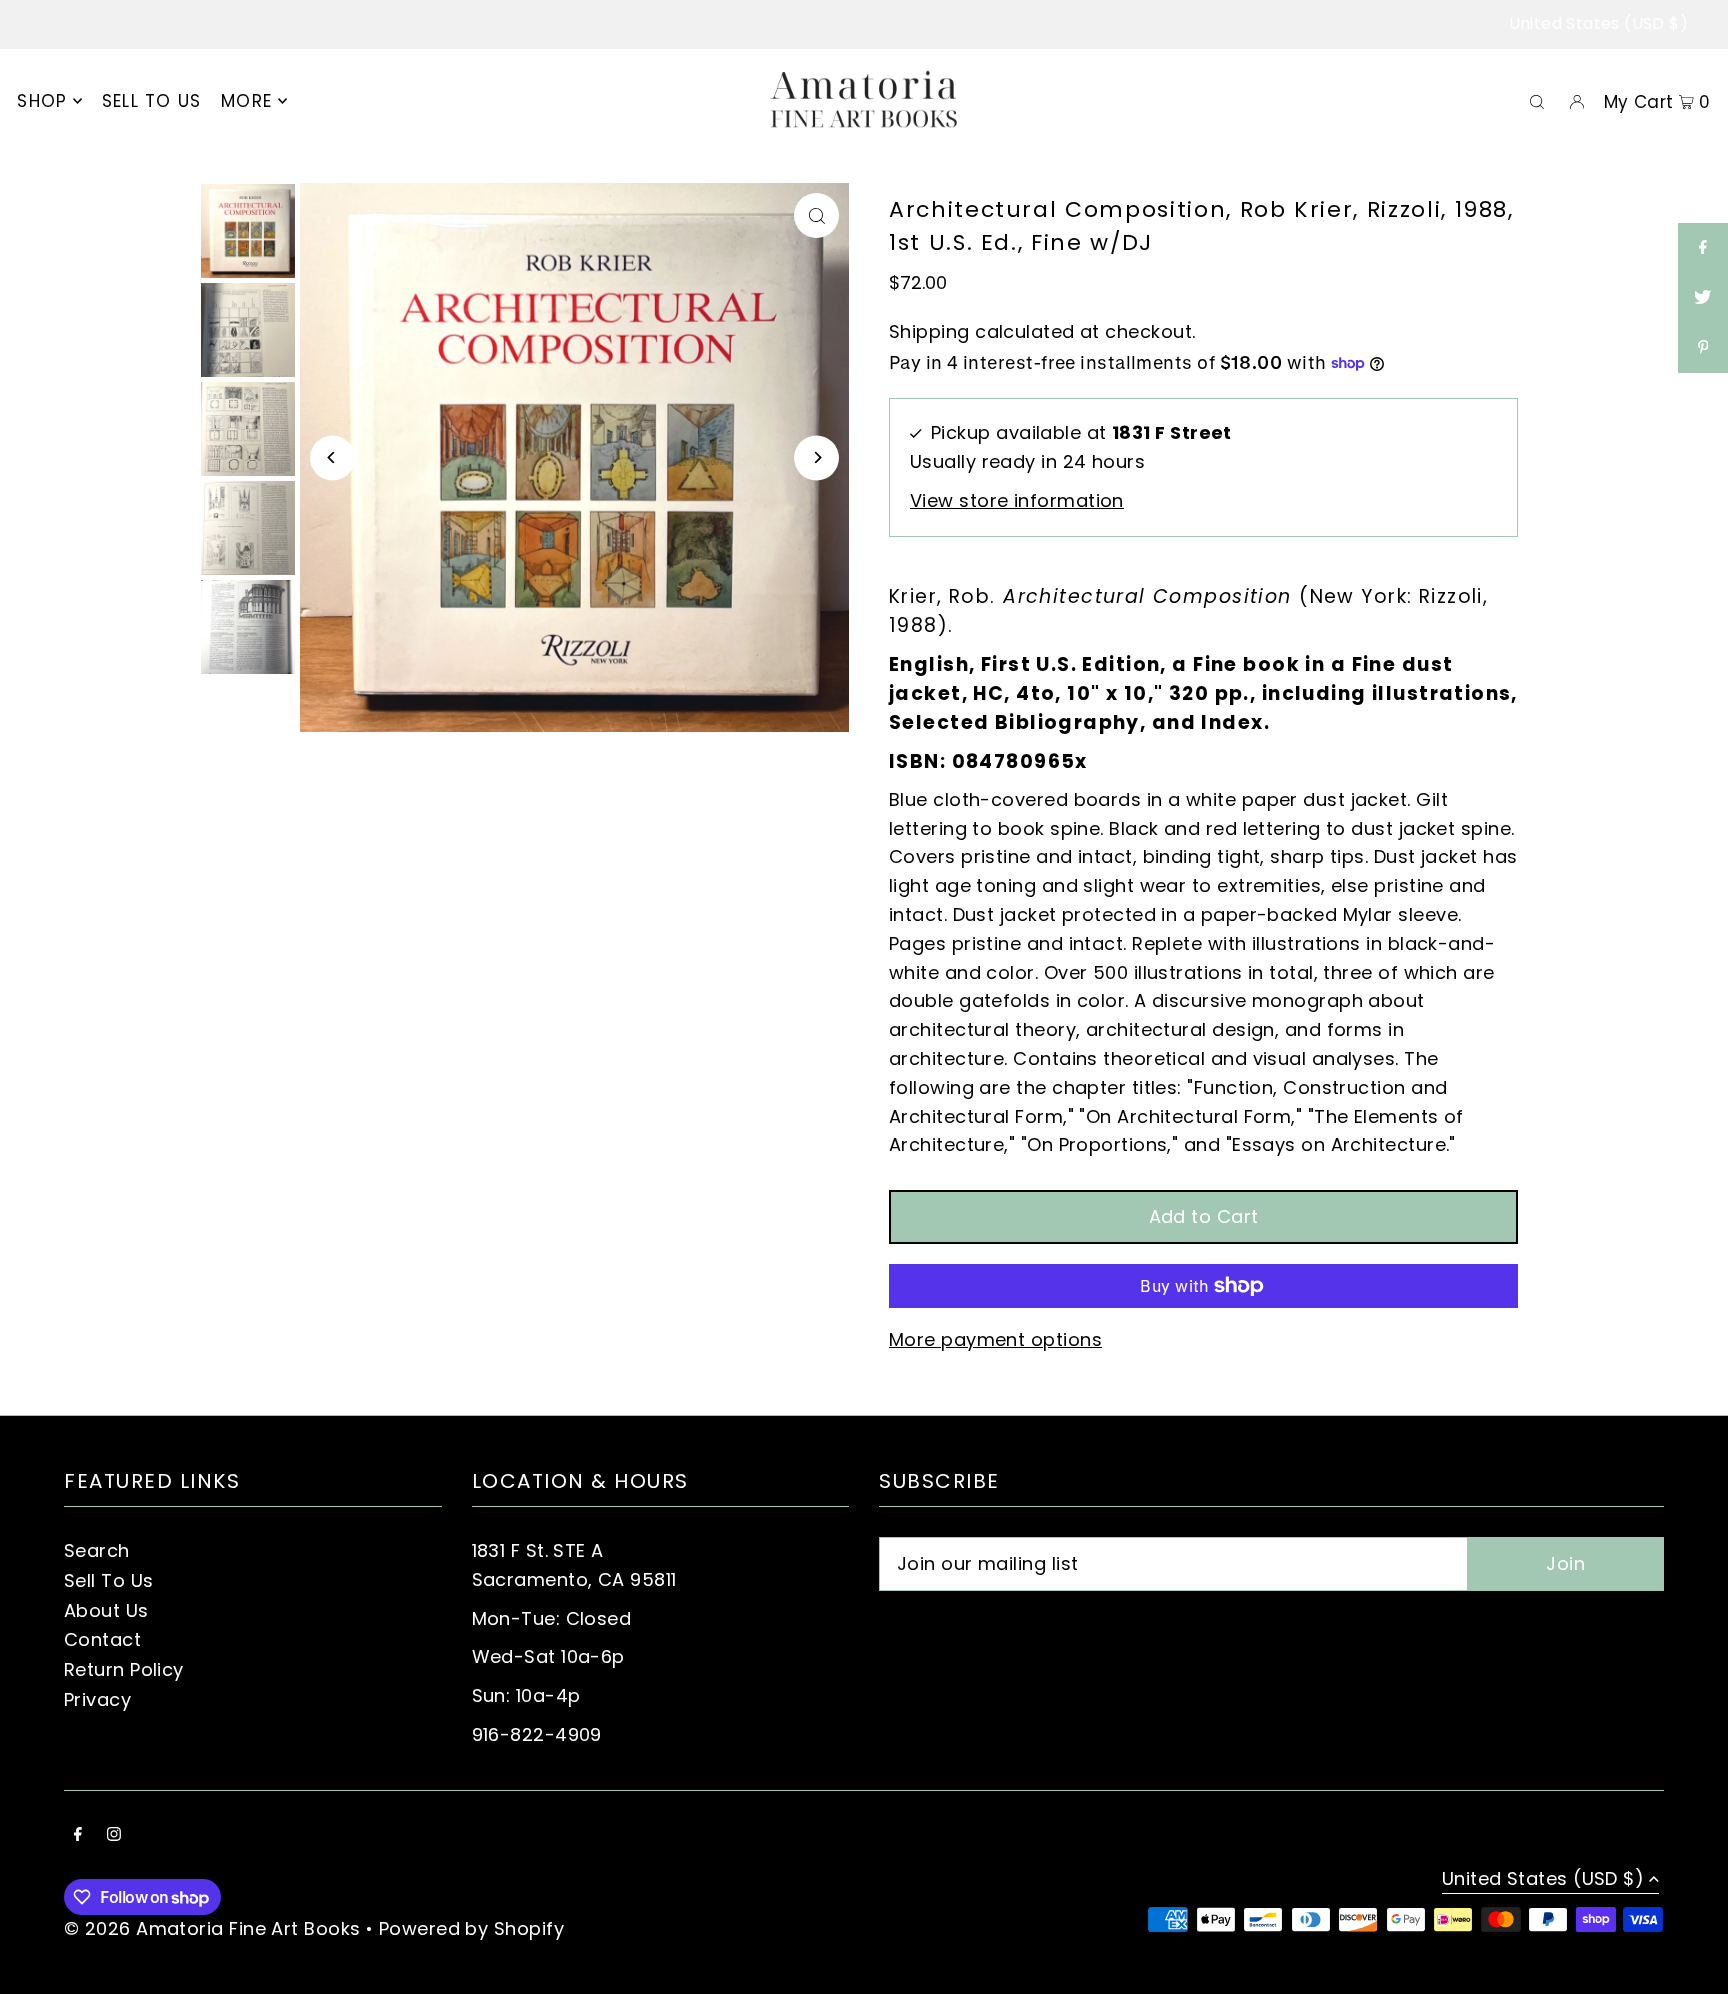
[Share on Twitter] (1703, 298)
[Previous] (332, 457)
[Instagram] (114, 1835)
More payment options (995, 1339)
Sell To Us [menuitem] (152, 101)
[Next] (816, 457)
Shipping (929, 331)
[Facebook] (78, 1835)
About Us (106, 1610)
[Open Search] (1537, 101)
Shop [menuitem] (42, 101)
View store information (1017, 500)
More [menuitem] (246, 101)
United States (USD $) (1598, 23)
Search (97, 1550)
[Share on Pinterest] (1703, 348)
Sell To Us (109, 1580)
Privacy (97, 1699)
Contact (102, 1639)
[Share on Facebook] (1703, 248)
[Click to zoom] (816, 215)
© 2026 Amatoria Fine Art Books (212, 1928)
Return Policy (124, 1669)
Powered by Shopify (471, 1928)
